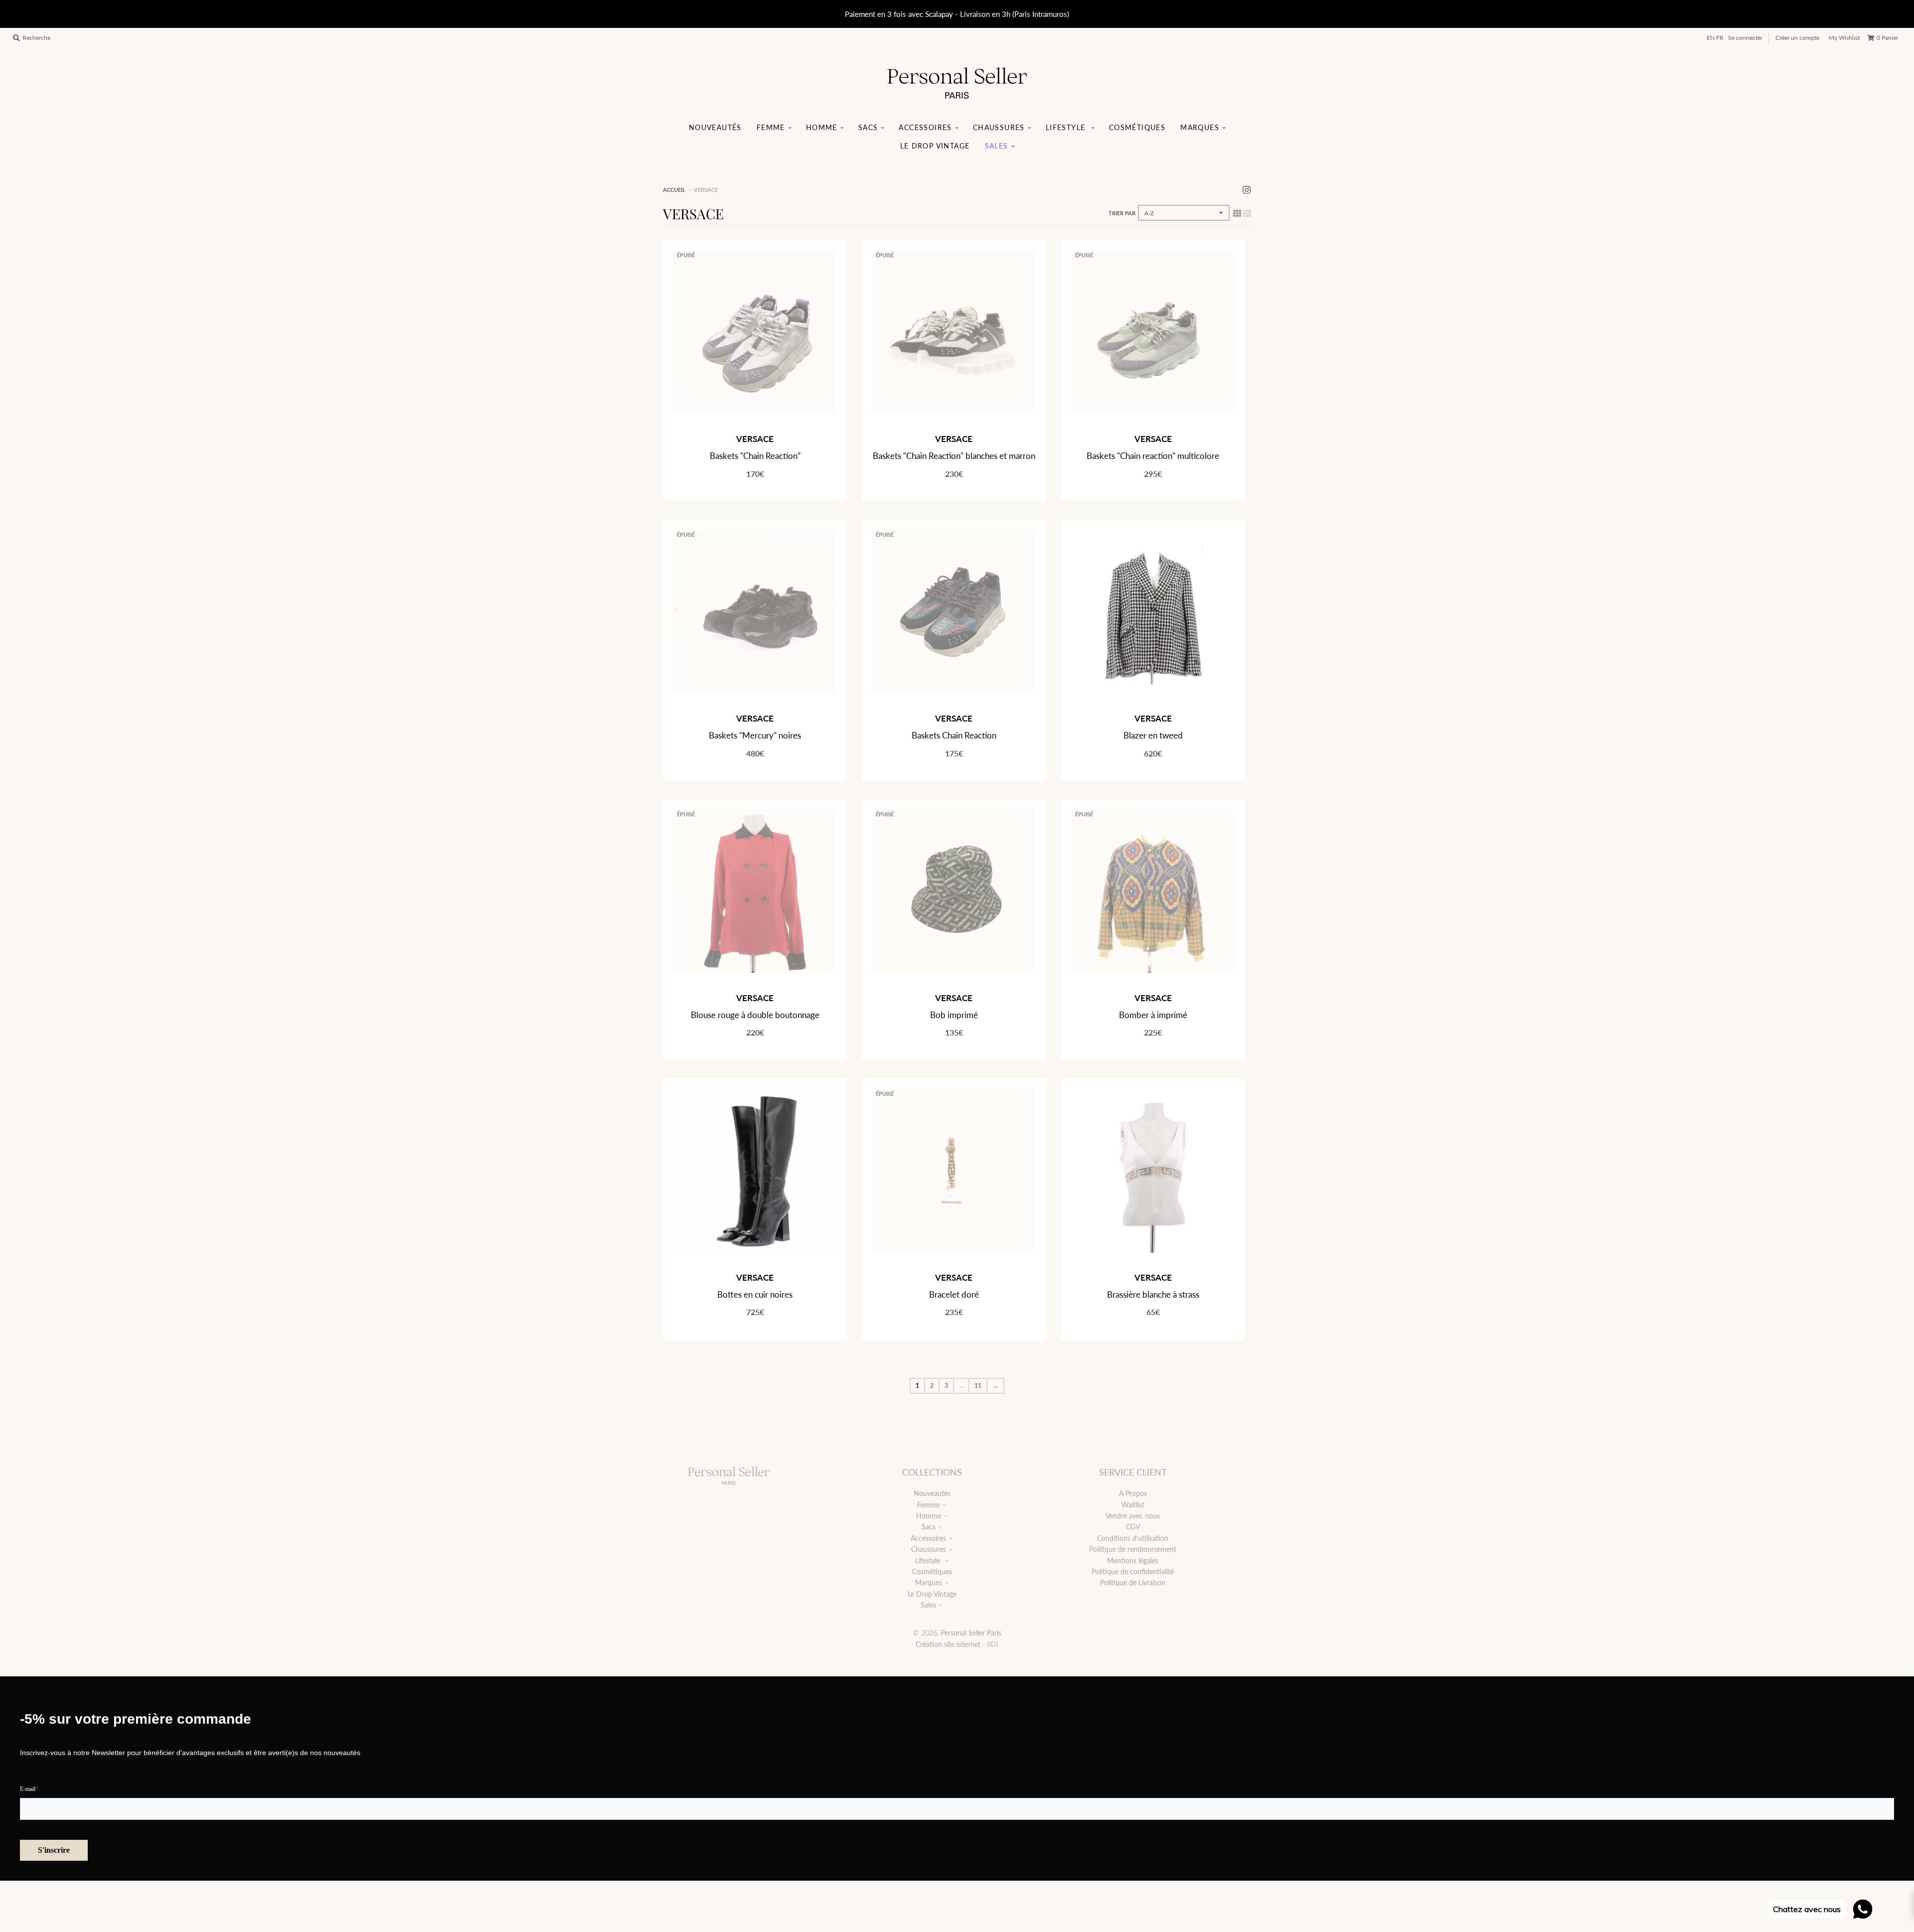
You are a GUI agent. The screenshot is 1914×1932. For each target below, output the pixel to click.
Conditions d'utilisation (1133, 1538)
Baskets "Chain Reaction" (755, 456)
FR (1720, 38)
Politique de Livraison (1133, 1582)
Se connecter (1745, 38)
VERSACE (755, 439)
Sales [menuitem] (997, 146)
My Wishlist (1844, 38)
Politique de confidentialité (1133, 1571)
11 (978, 1386)
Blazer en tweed (1153, 735)
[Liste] (1247, 213)
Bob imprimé (954, 1015)
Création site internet (948, 1644)
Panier (1887, 38)
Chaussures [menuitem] (999, 127)
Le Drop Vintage (932, 1594)
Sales (928, 1605)
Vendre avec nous (1133, 1516)
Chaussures (929, 1549)
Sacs (929, 1527)
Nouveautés (932, 1493)
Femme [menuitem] (771, 127)
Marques (929, 1582)
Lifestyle (929, 1560)
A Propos (1133, 1493)
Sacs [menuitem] (868, 127)
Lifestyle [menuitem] (1067, 127)
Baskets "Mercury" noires (755, 735)
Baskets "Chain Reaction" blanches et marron (954, 456)
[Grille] (1237, 213)
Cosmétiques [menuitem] (1137, 127)
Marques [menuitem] (1200, 127)
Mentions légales (1133, 1560)
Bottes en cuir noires (755, 1294)
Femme (928, 1505)
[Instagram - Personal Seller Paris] (1247, 189)
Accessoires (928, 1538)
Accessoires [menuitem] (925, 127)
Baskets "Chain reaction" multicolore (1153, 456)
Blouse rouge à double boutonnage (755, 1015)
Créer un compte (1797, 38)
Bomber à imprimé (1153, 1015)
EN (1711, 38)
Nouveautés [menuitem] (715, 127)
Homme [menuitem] (822, 127)
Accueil (674, 190)
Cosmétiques (932, 1571)
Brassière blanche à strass (1153, 1294)
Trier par (1122, 213)
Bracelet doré (954, 1294)
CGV (1133, 1527)
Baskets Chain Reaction (954, 735)
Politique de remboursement (1133, 1549)
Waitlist (1133, 1505)
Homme (929, 1516)
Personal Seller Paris (971, 1633)
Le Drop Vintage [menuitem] (935, 146)
